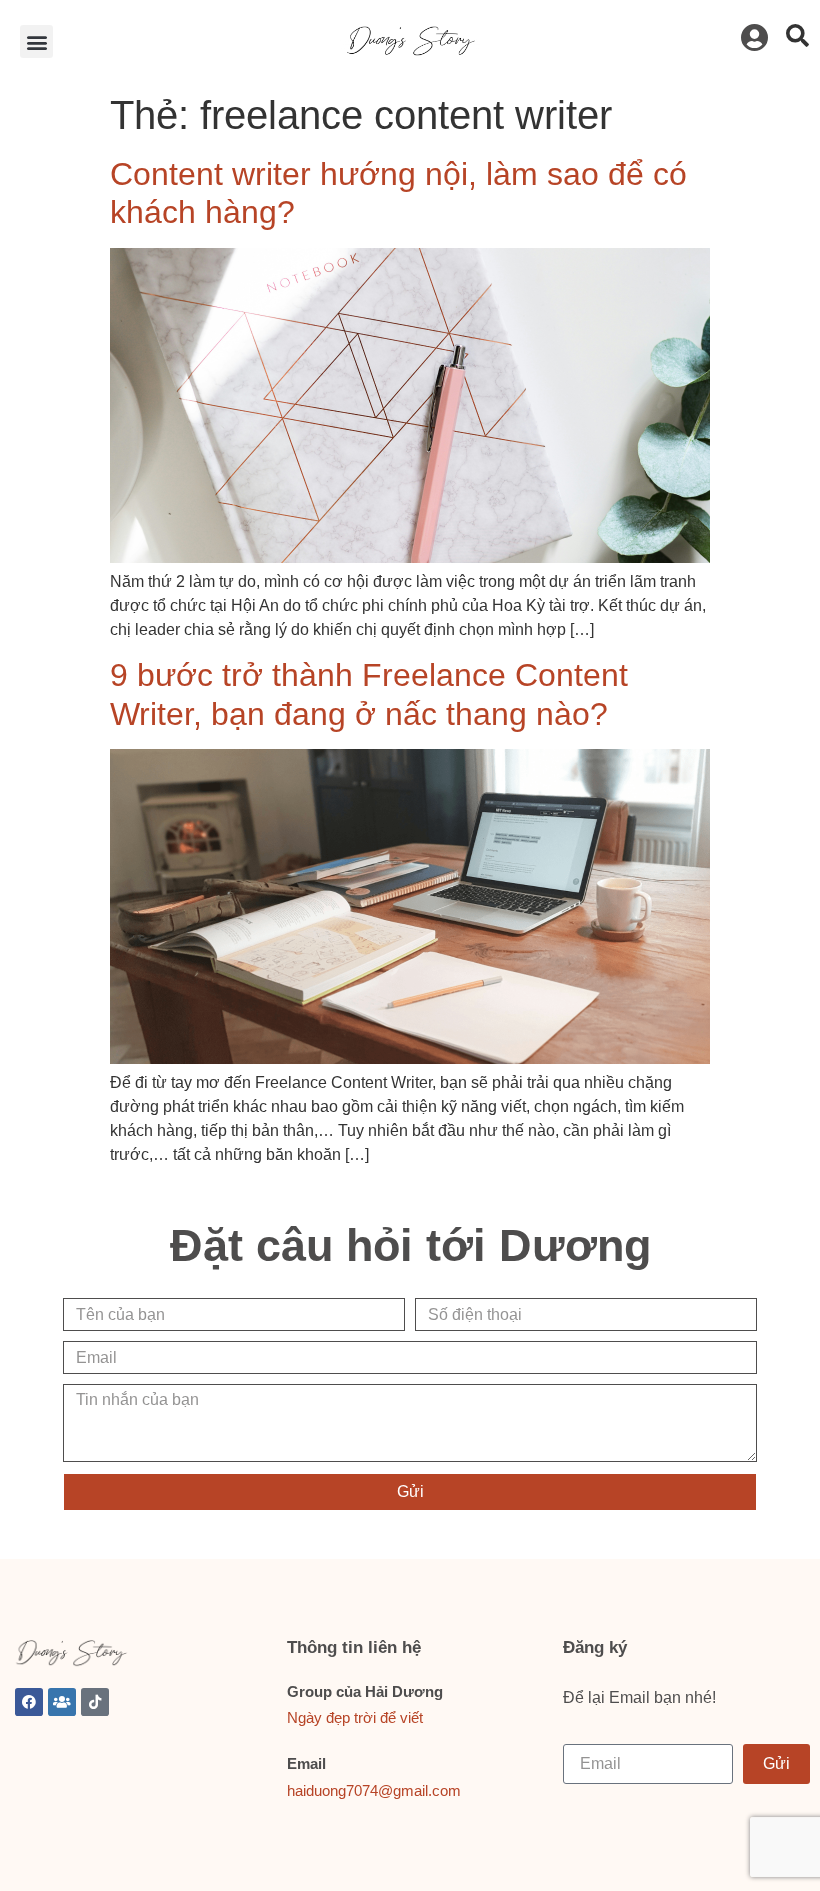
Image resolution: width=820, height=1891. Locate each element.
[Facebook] (29, 1702)
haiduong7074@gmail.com (374, 1790)
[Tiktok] (95, 1702)
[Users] (62, 1702)
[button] (36, 41)
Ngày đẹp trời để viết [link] (355, 1717)
